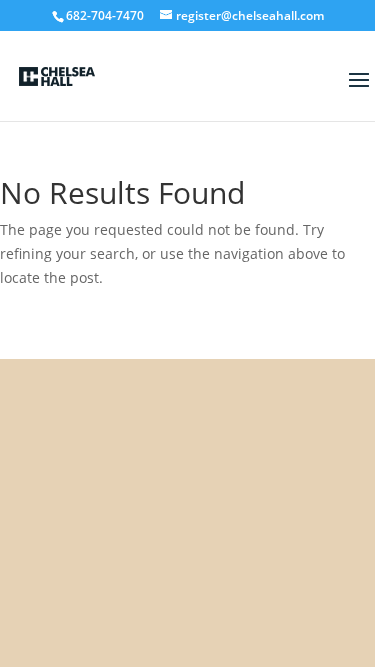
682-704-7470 (105, 15)
